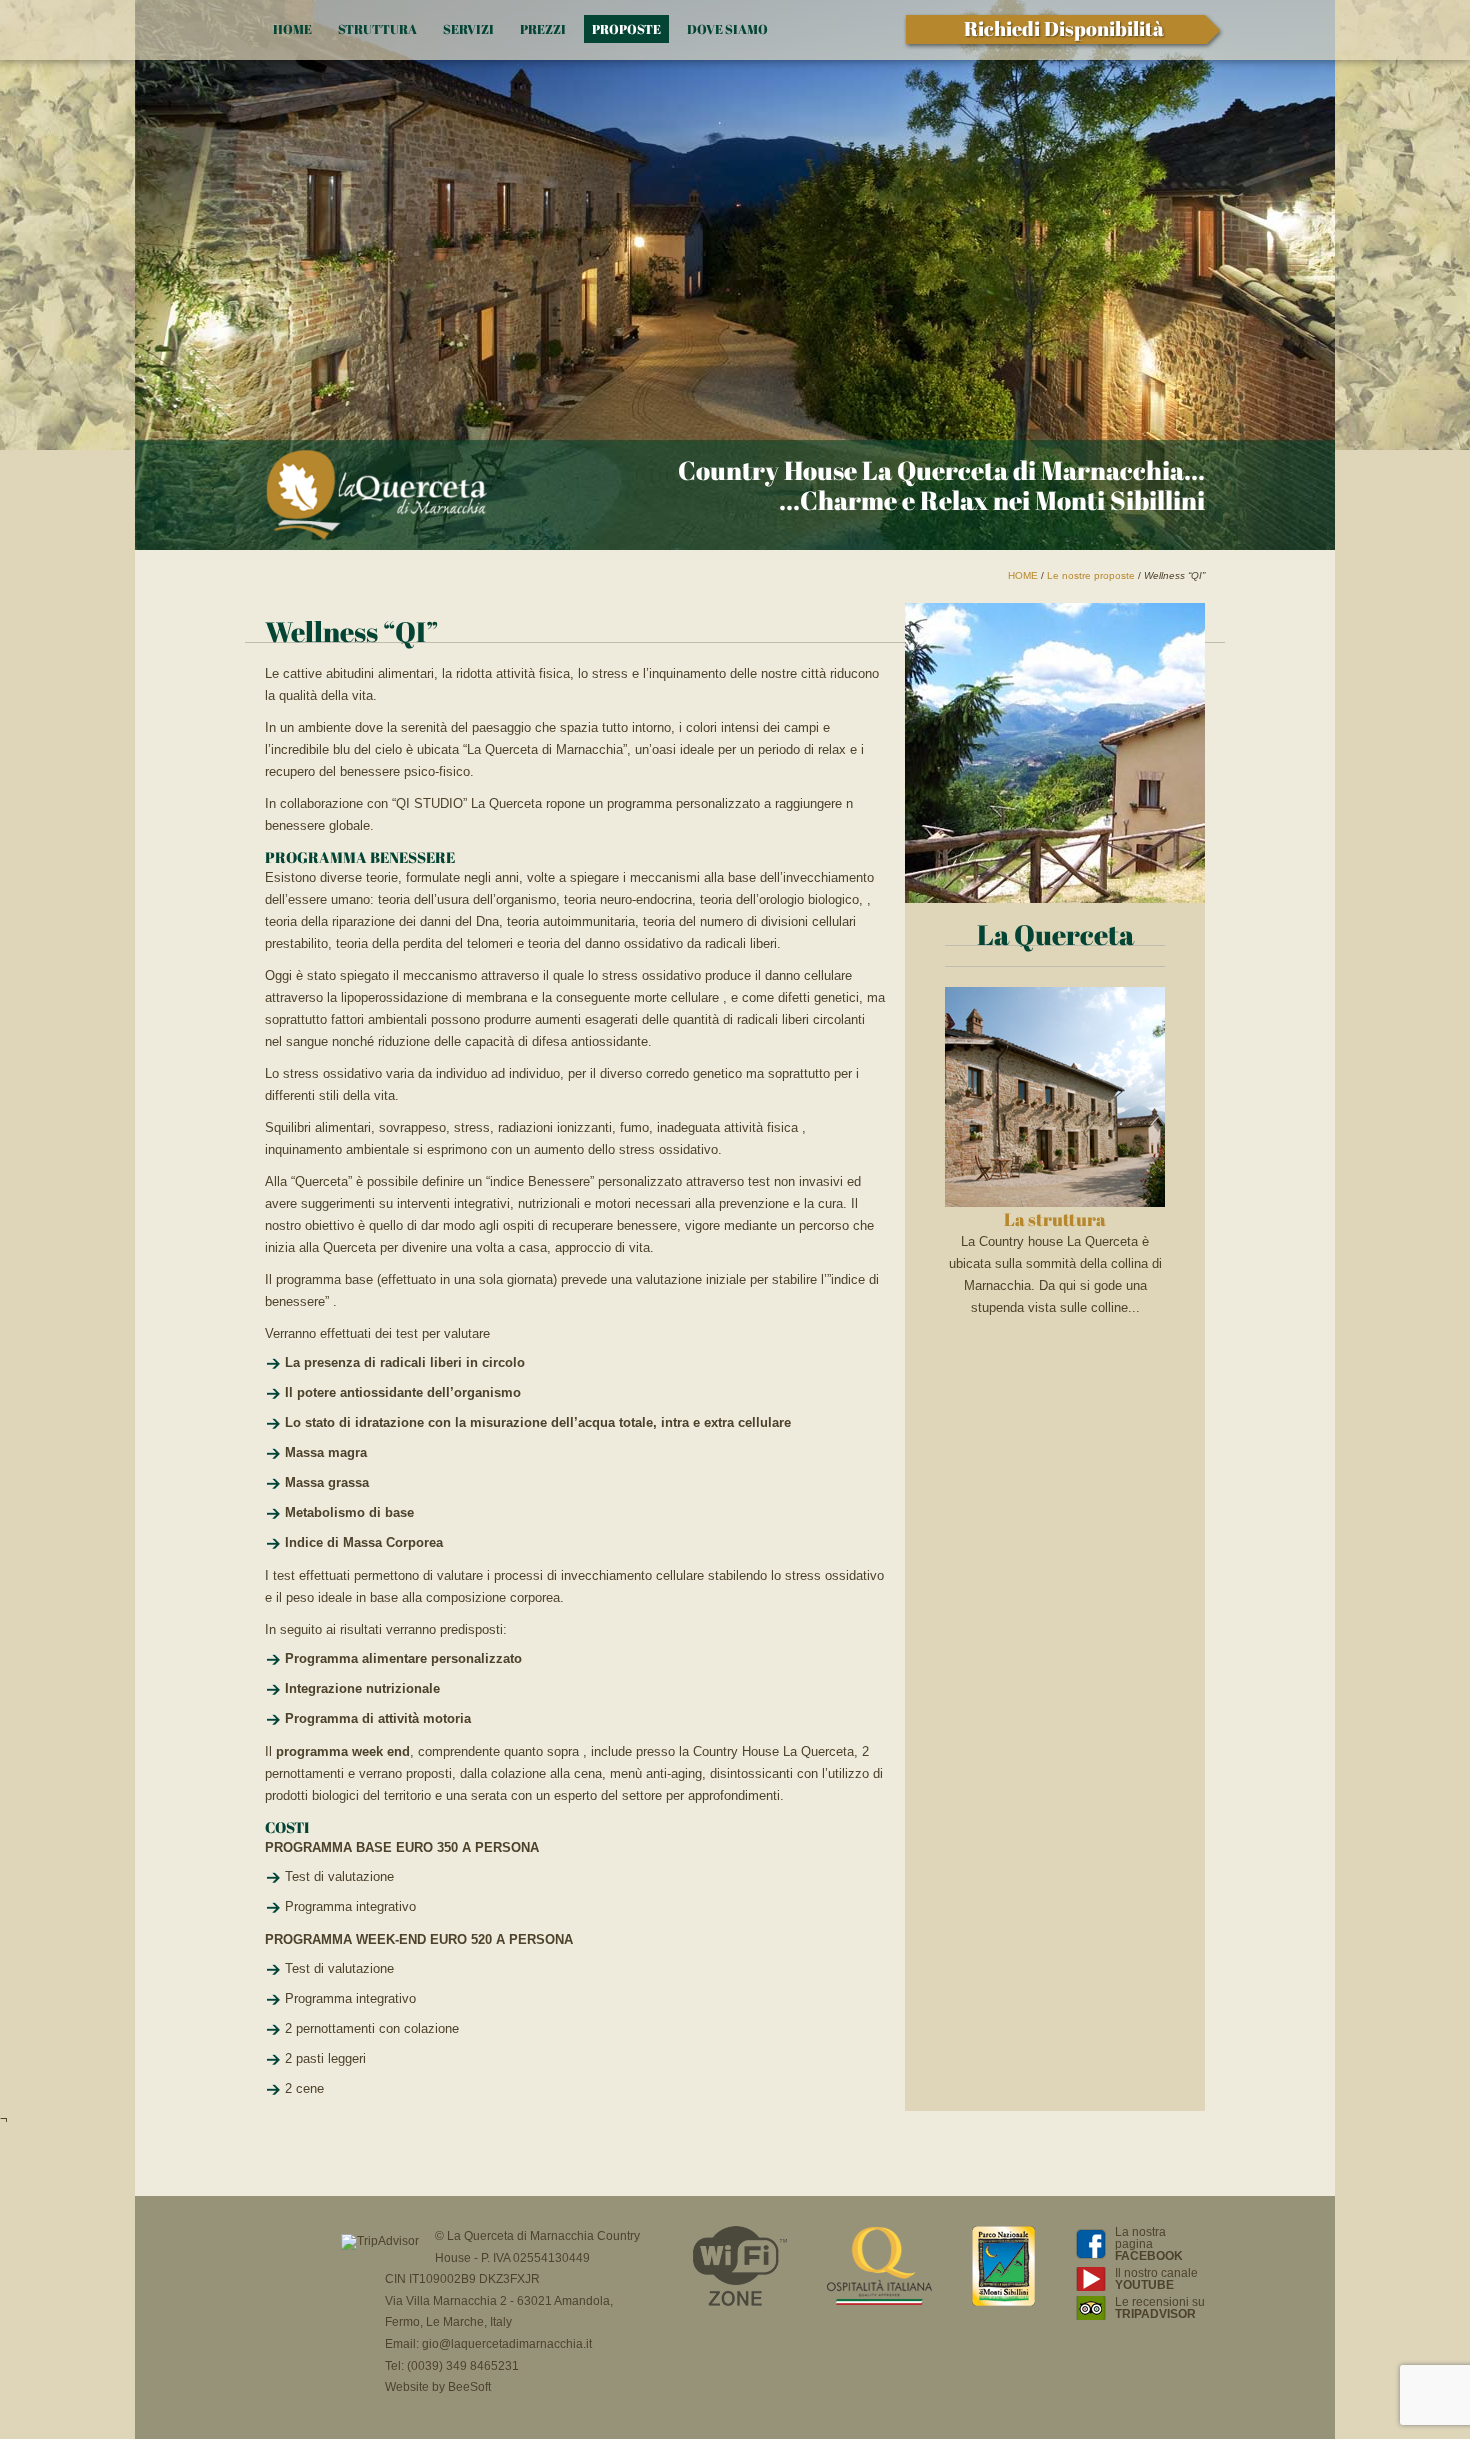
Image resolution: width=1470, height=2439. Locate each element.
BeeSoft (469, 2387)
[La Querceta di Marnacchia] (376, 496)
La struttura (1055, 1219)
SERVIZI (468, 29)
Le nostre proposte (1091, 575)
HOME (292, 29)
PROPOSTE (626, 29)
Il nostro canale (1156, 2279)
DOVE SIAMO (727, 29)
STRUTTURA (377, 29)
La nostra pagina (1149, 2244)
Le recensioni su (1160, 2308)
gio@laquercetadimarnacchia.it (507, 2344)
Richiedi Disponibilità (1064, 28)
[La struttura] (1055, 1202)
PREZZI (543, 29)
